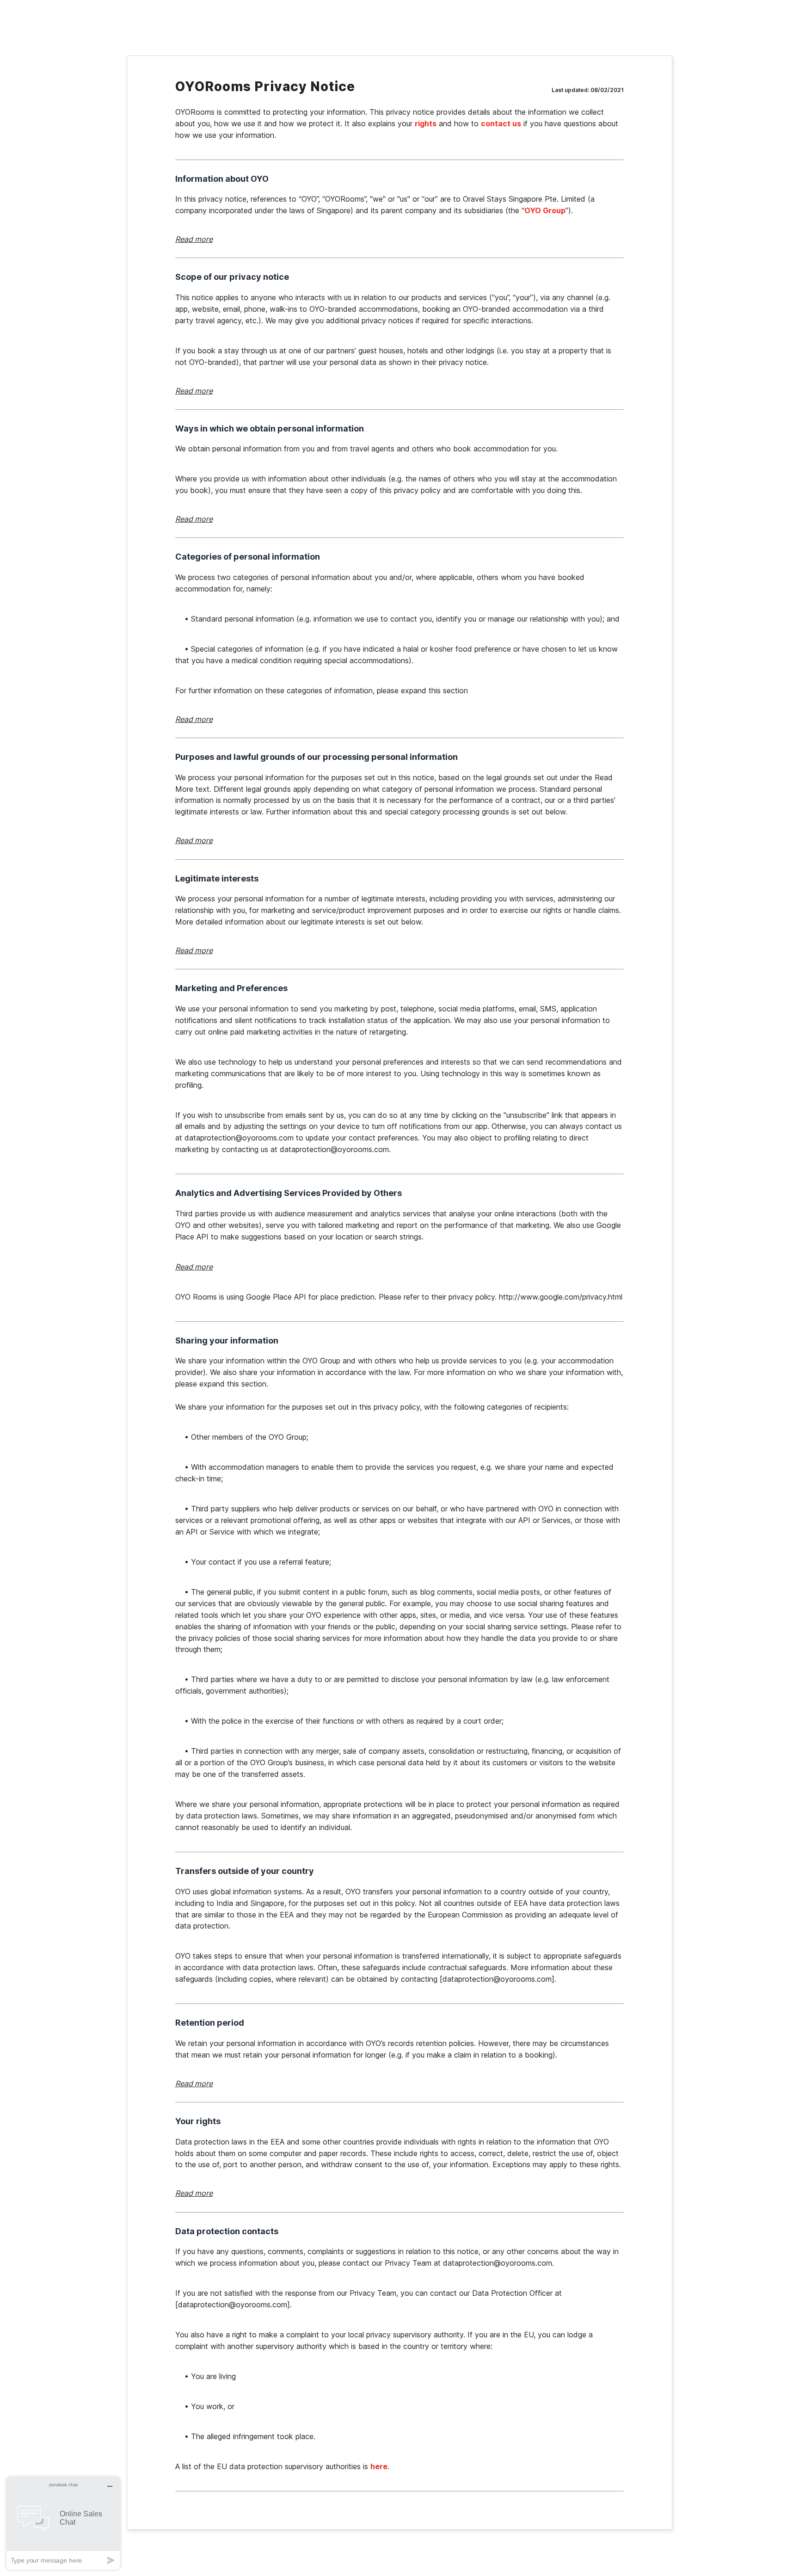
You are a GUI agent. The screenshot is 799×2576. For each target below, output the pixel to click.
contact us (501, 123)
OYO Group (545, 210)
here (379, 2466)
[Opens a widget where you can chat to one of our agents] (63, 2523)
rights (426, 123)
